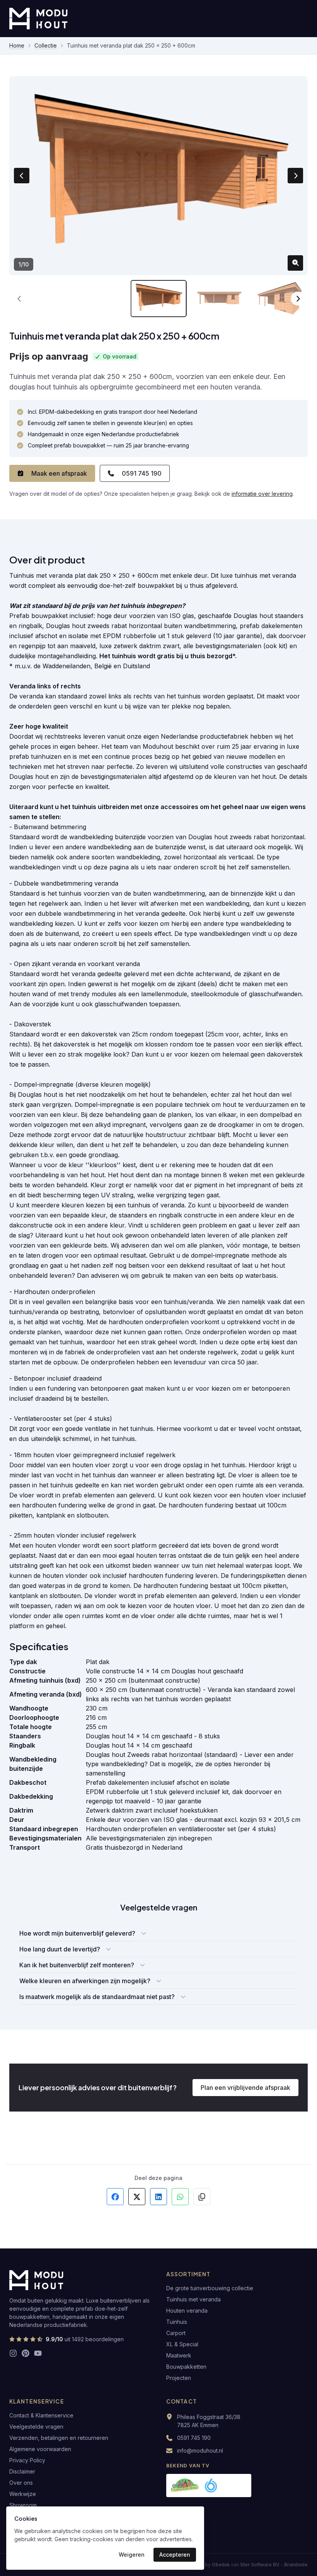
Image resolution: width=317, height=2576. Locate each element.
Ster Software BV (260, 2565)
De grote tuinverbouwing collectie (210, 2288)
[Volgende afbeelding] (295, 176)
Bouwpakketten (186, 2367)
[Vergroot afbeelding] (295, 263)
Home (17, 45)
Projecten (179, 2378)
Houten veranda (187, 2311)
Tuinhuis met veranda (193, 2299)
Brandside (296, 2565)
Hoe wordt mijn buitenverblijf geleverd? (77, 1933)
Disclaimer (22, 2471)
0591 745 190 (142, 473)
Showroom (23, 2505)
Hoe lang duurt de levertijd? (60, 1949)
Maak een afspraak (59, 473)
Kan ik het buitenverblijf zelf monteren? (77, 1965)
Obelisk (221, 2565)
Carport (176, 2333)
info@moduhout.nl (200, 2451)
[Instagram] (13, 2353)
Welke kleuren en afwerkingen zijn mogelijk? (85, 1981)
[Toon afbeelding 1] (159, 299)
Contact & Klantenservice (41, 2415)
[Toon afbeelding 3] (280, 299)
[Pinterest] (26, 2353)
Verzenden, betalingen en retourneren (59, 2438)
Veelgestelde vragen (36, 2427)
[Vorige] (19, 299)
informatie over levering (262, 494)
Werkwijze (23, 2494)
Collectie (46, 45)
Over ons (21, 2483)
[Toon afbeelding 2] (219, 299)
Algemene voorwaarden (40, 2449)
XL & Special (182, 2344)
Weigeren (132, 2555)
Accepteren (175, 2555)
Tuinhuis (177, 2322)
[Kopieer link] (202, 2197)
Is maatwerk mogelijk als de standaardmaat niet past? (97, 1997)
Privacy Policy (27, 2460)
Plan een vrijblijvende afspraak (245, 2088)
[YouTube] (38, 2353)
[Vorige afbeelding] (22, 176)
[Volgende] (298, 299)
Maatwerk (179, 2355)
